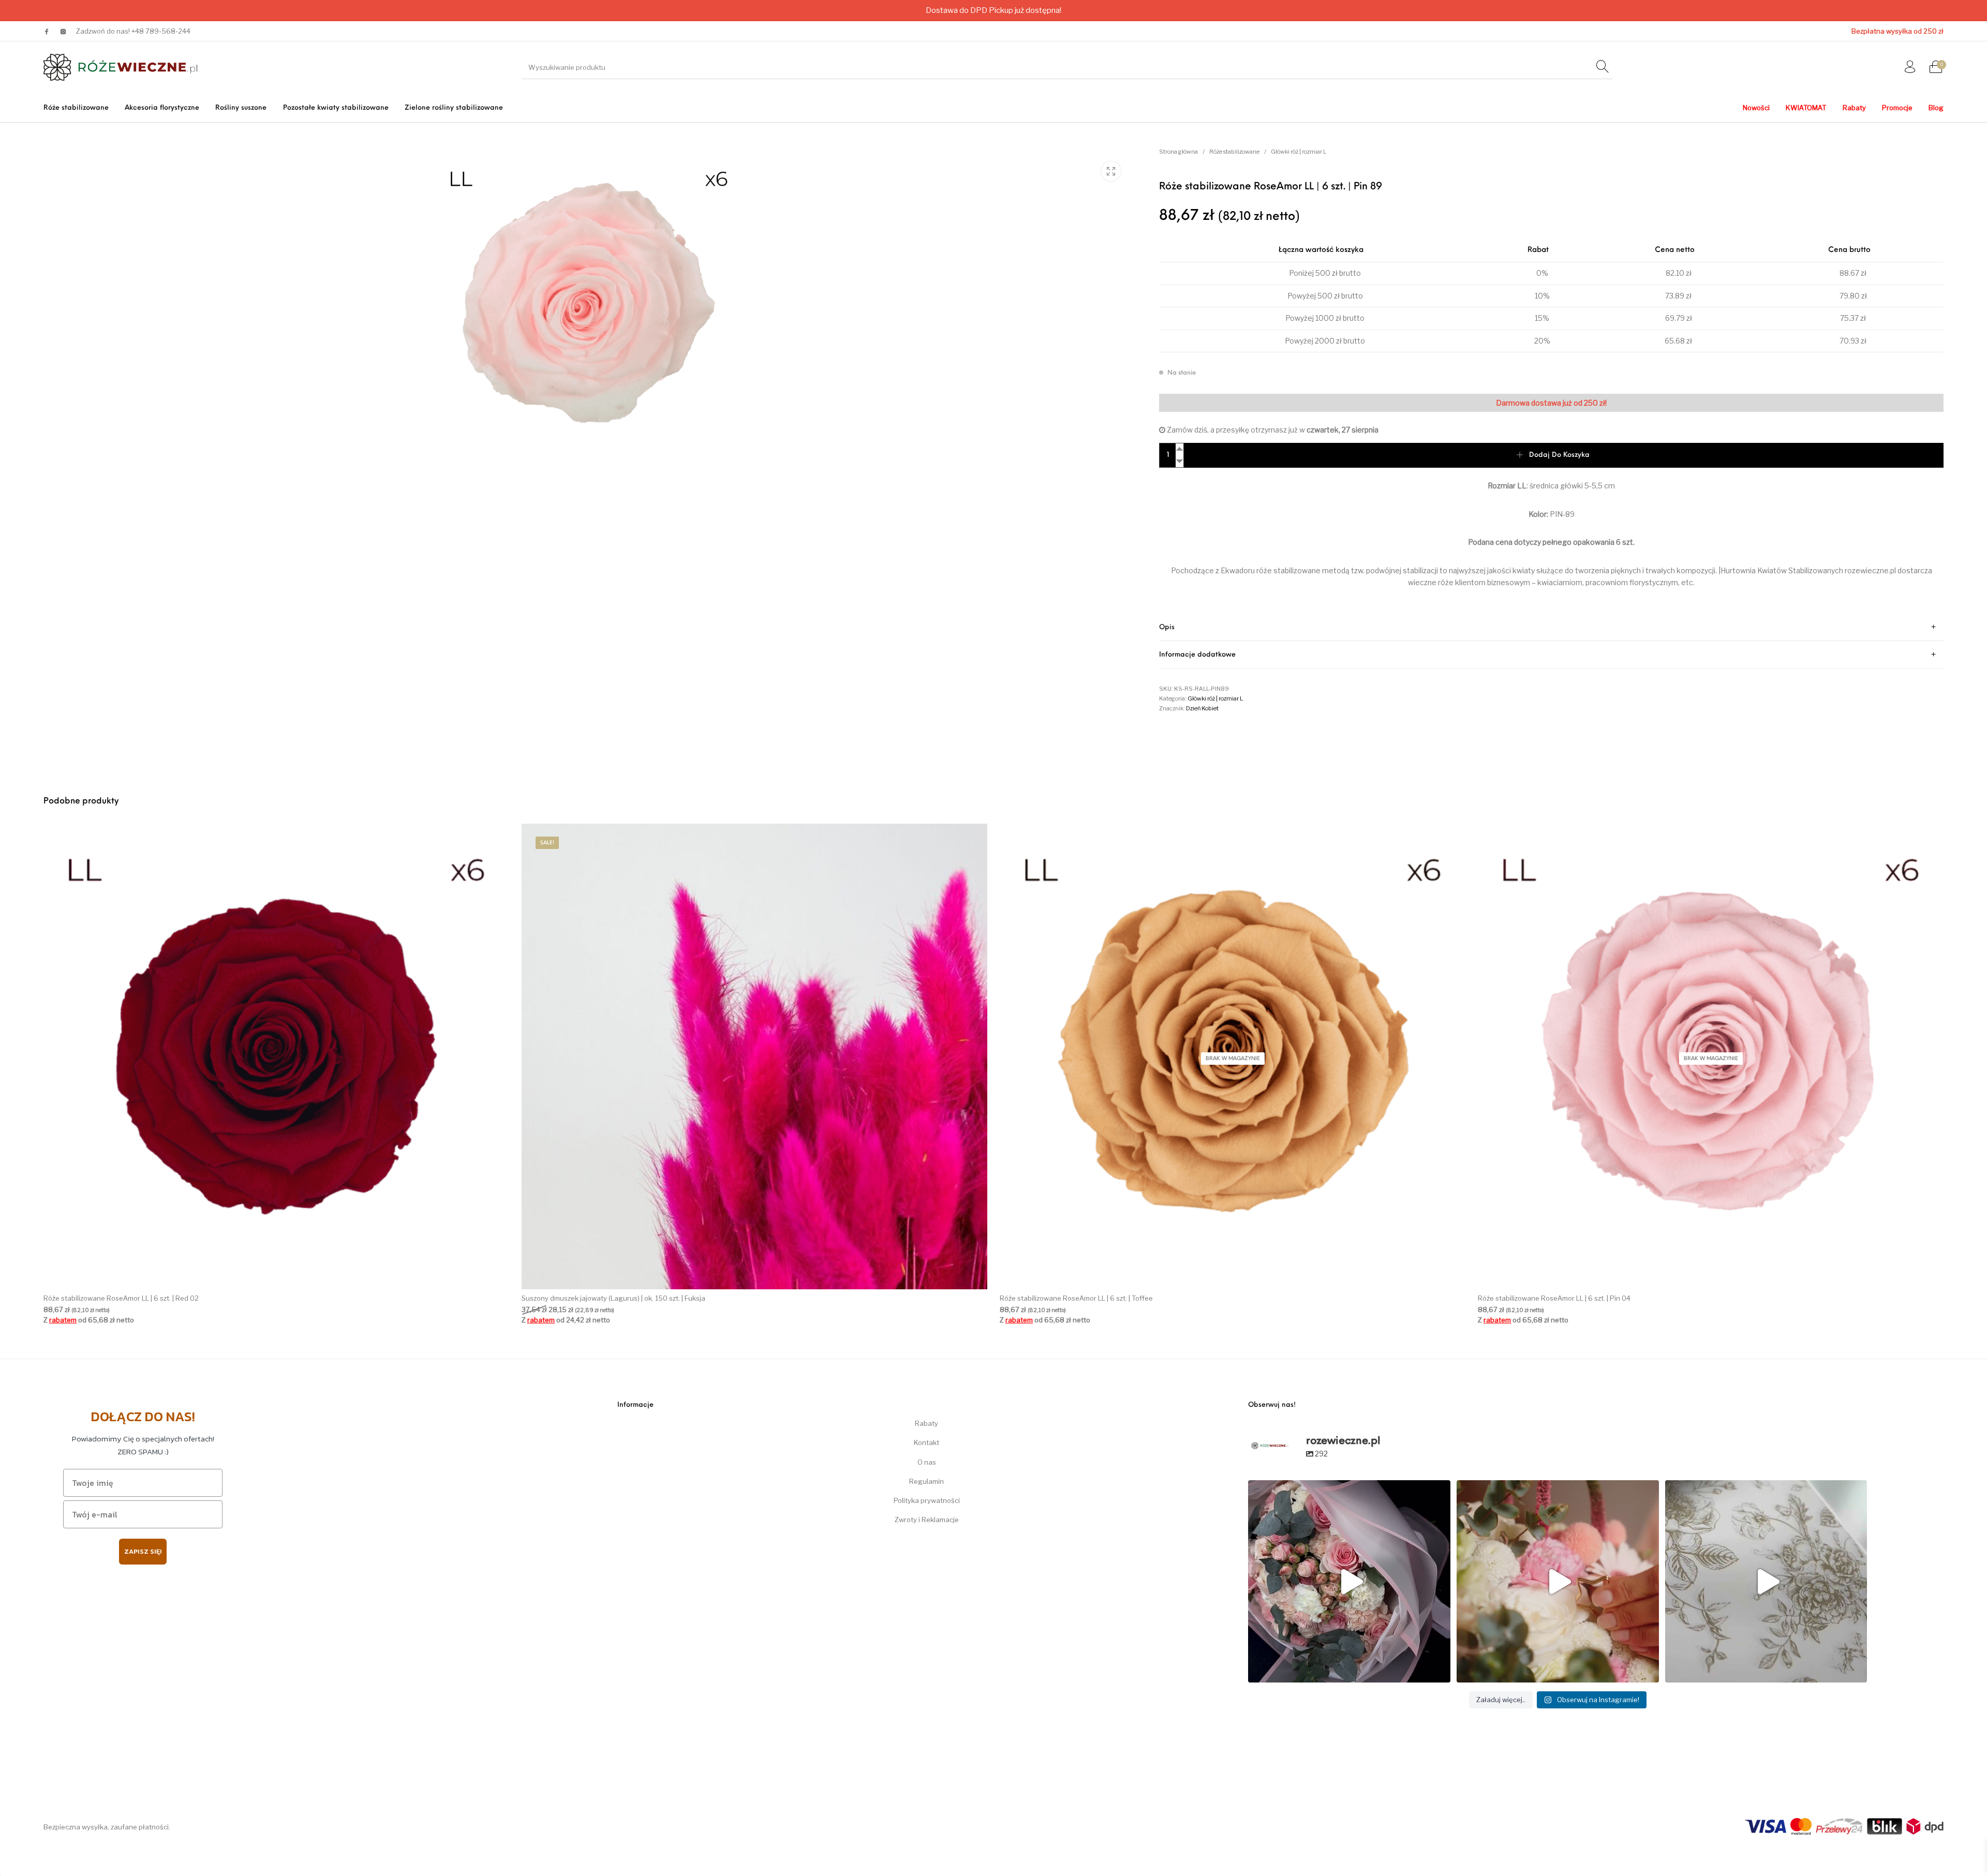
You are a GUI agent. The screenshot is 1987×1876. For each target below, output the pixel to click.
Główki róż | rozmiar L (1299, 152)
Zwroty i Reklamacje (927, 1520)
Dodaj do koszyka (1559, 455)
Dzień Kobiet (1202, 708)
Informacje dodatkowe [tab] (1197, 655)
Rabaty (926, 1423)
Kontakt (926, 1442)
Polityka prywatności (927, 1500)
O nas (927, 1462)
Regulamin (926, 1481)
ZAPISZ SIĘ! (143, 1551)
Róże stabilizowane (1234, 152)
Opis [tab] (1167, 627)
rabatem (63, 1320)
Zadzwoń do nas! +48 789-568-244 (133, 31)
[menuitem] (76, 108)
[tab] (1551, 627)
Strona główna (1178, 152)
